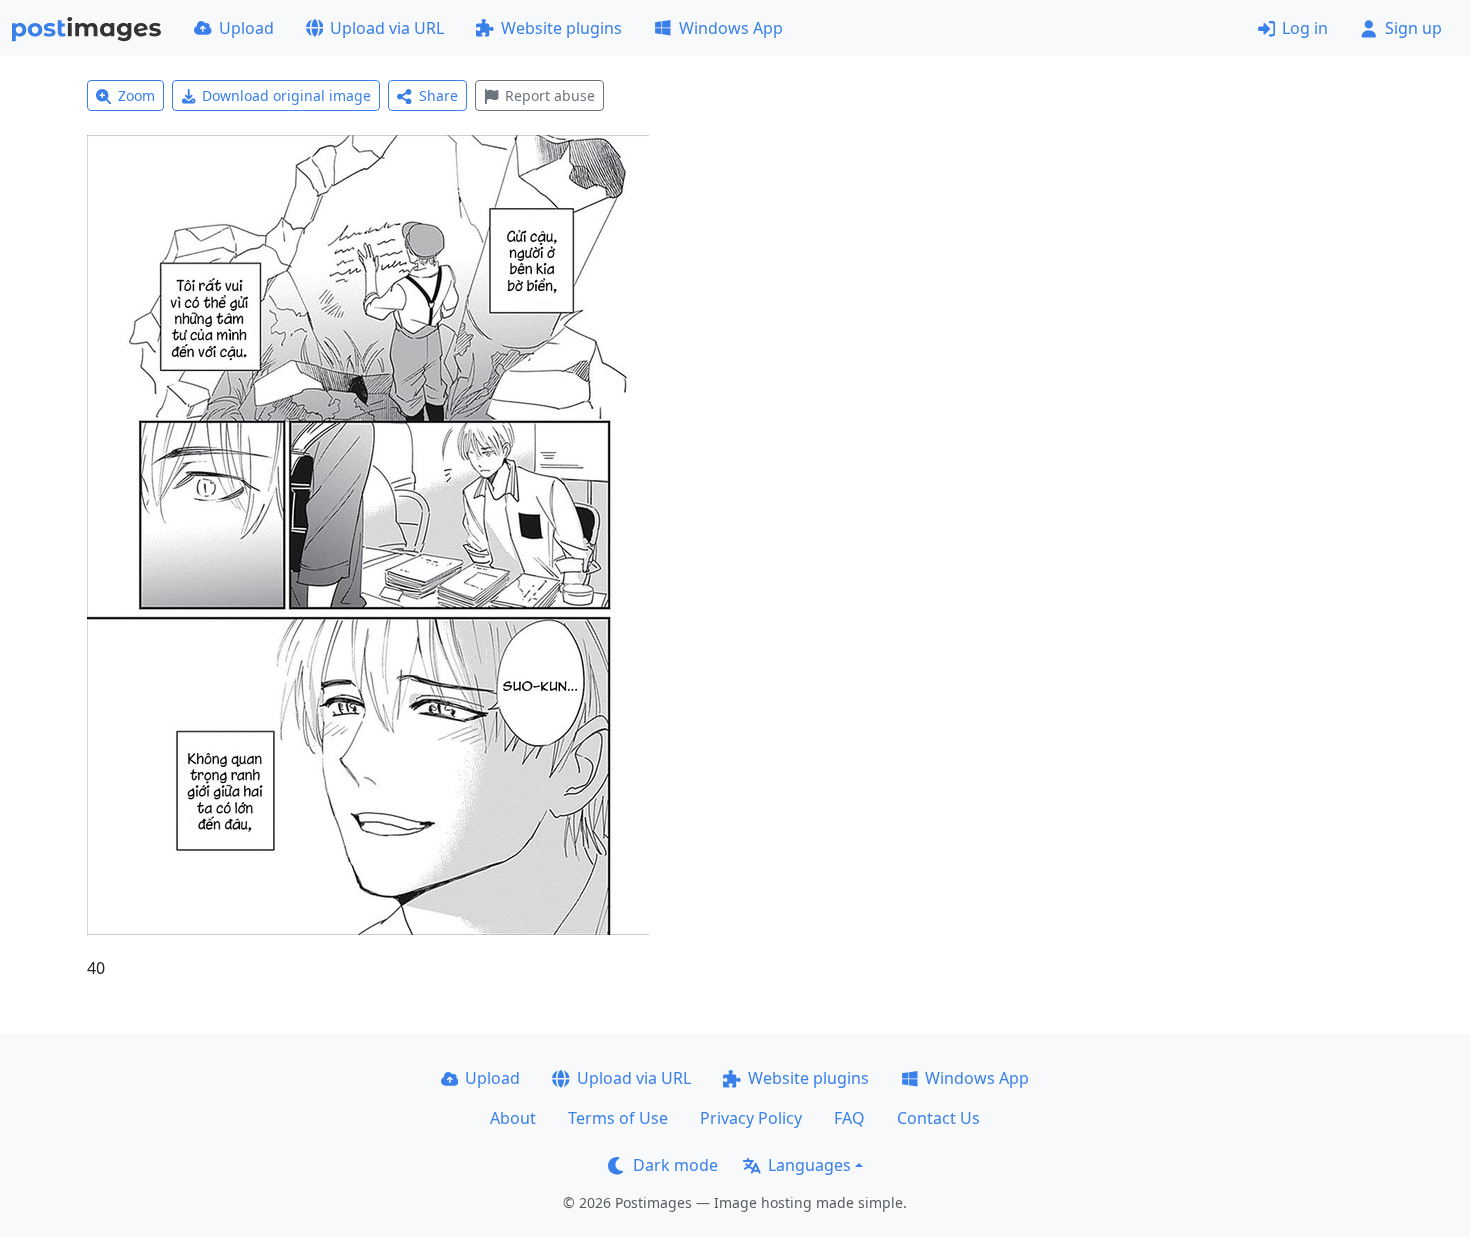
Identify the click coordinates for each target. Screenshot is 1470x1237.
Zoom (136, 95)
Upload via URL (387, 28)
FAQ (849, 1118)
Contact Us (938, 1118)
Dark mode (675, 1165)
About (513, 1118)
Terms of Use (618, 1118)
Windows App (731, 28)
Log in (1305, 28)
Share (438, 95)
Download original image (286, 95)
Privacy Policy (751, 1118)
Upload (246, 28)
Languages (809, 1165)
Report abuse (550, 95)
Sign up (1413, 28)
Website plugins (561, 28)
